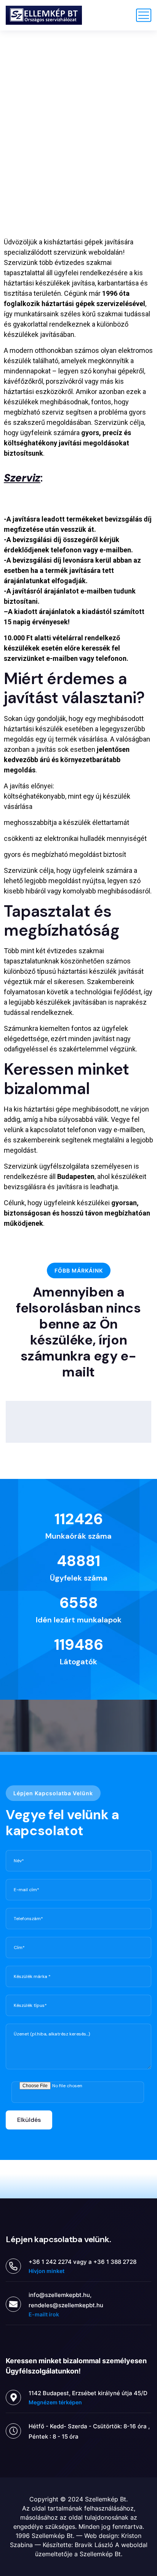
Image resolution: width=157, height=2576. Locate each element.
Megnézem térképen (55, 2402)
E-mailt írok (44, 2314)
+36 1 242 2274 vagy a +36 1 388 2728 (83, 2262)
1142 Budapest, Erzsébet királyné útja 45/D (88, 2393)
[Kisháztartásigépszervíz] (44, 15)
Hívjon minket (46, 2271)
